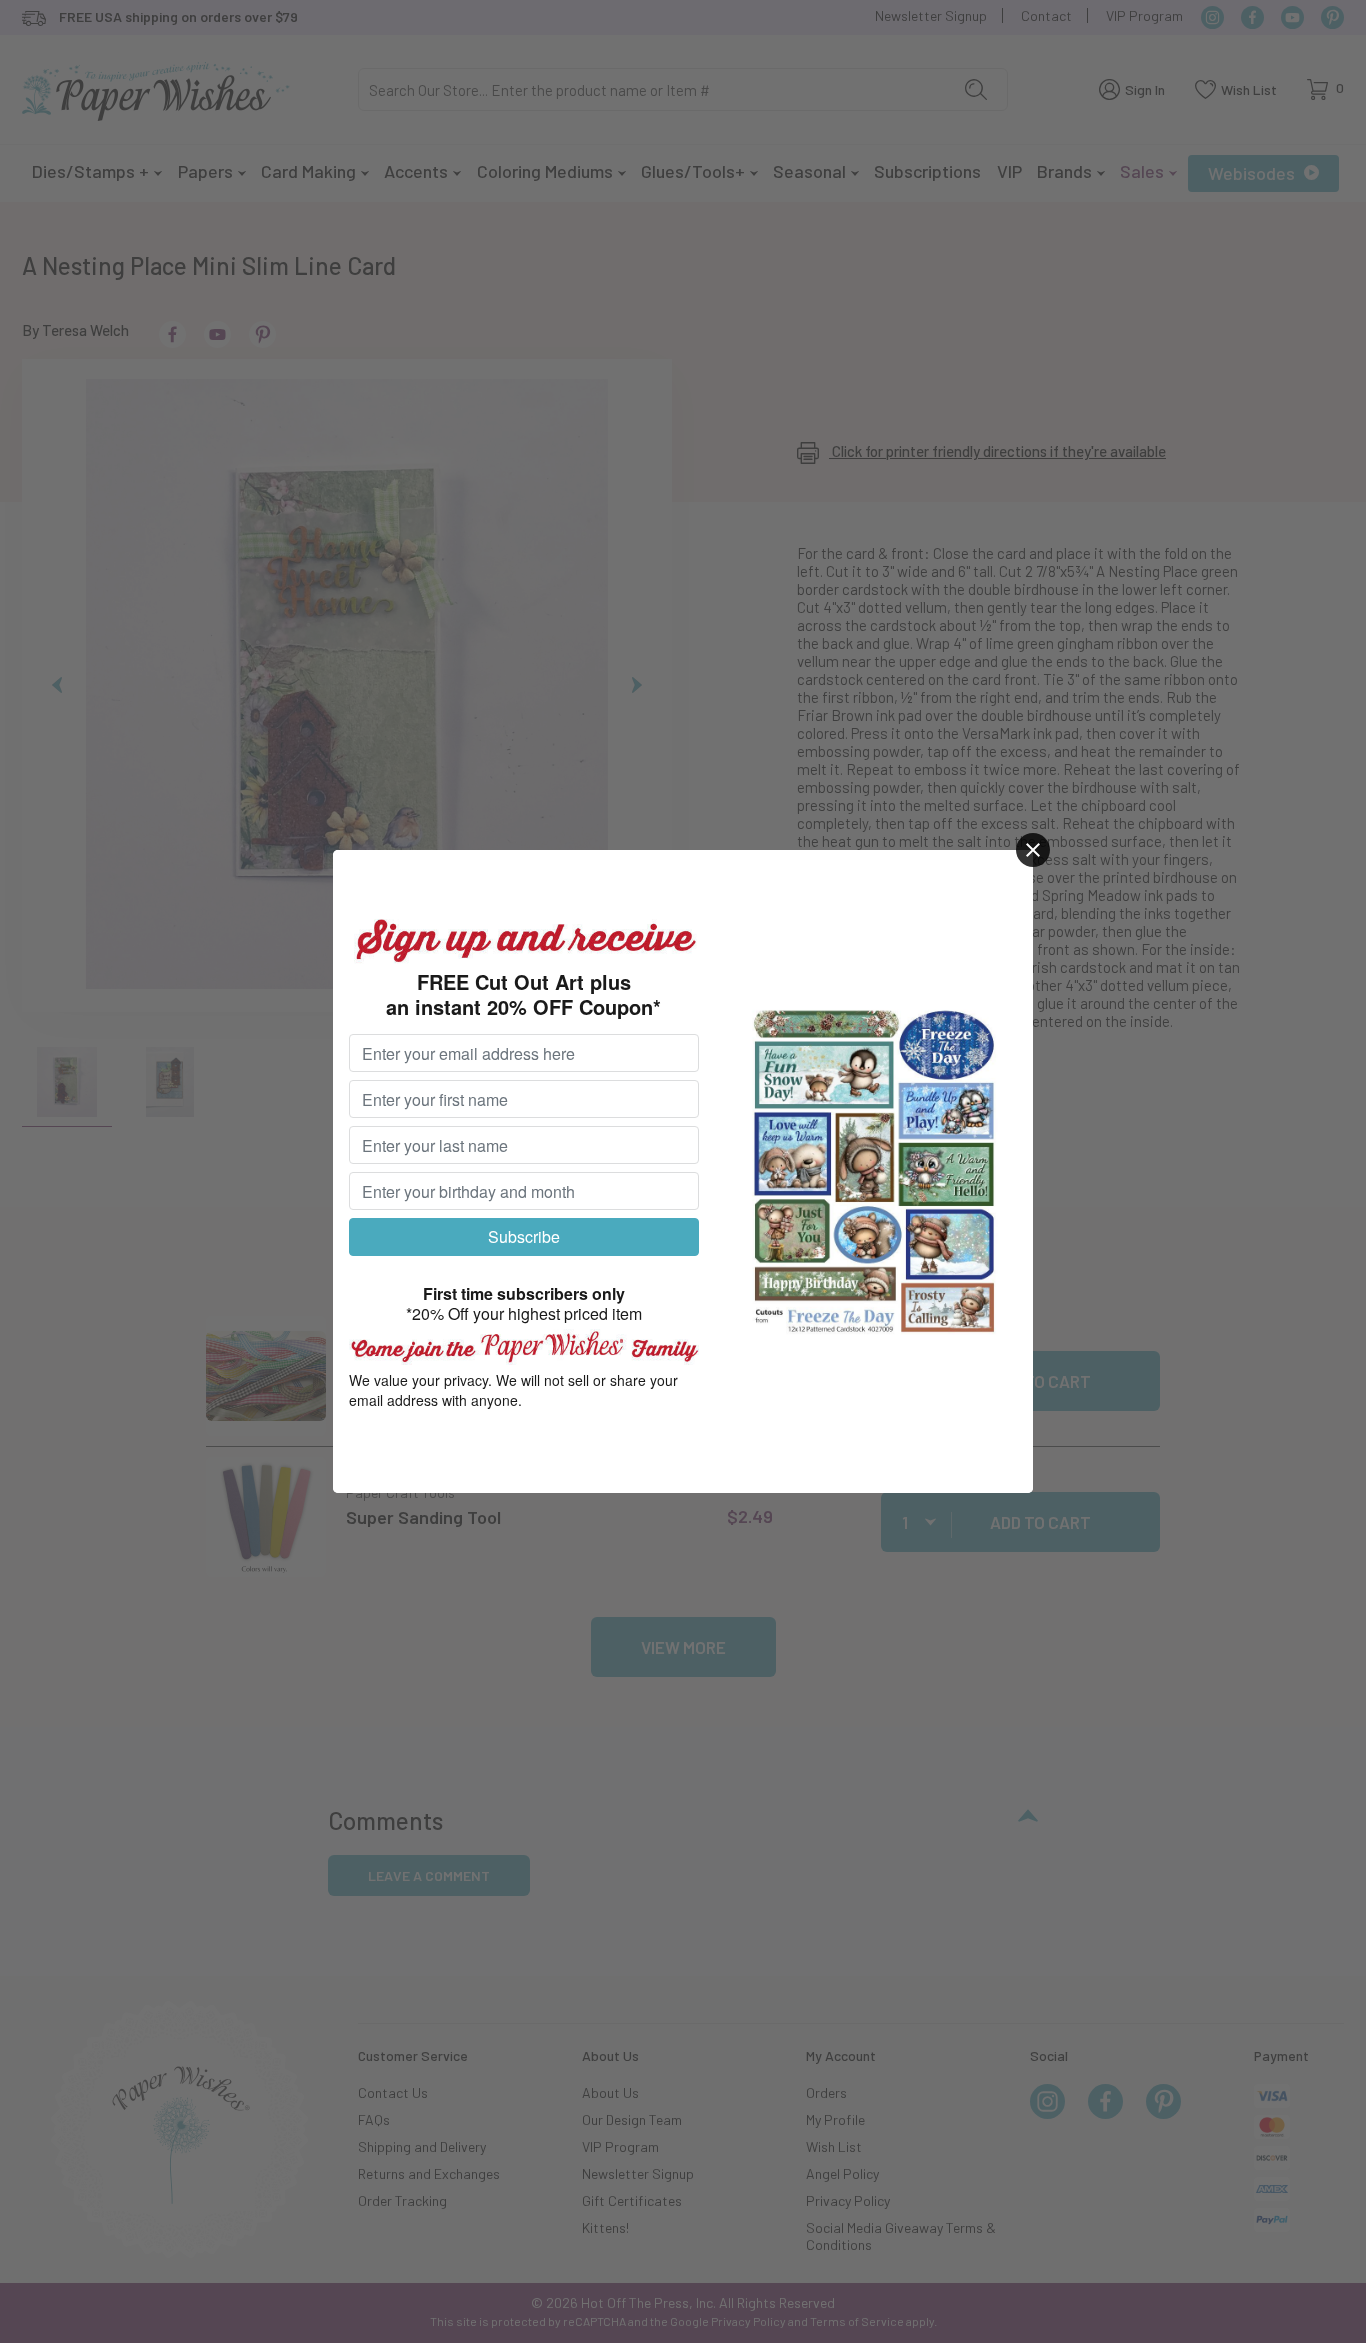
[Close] (1033, 850)
